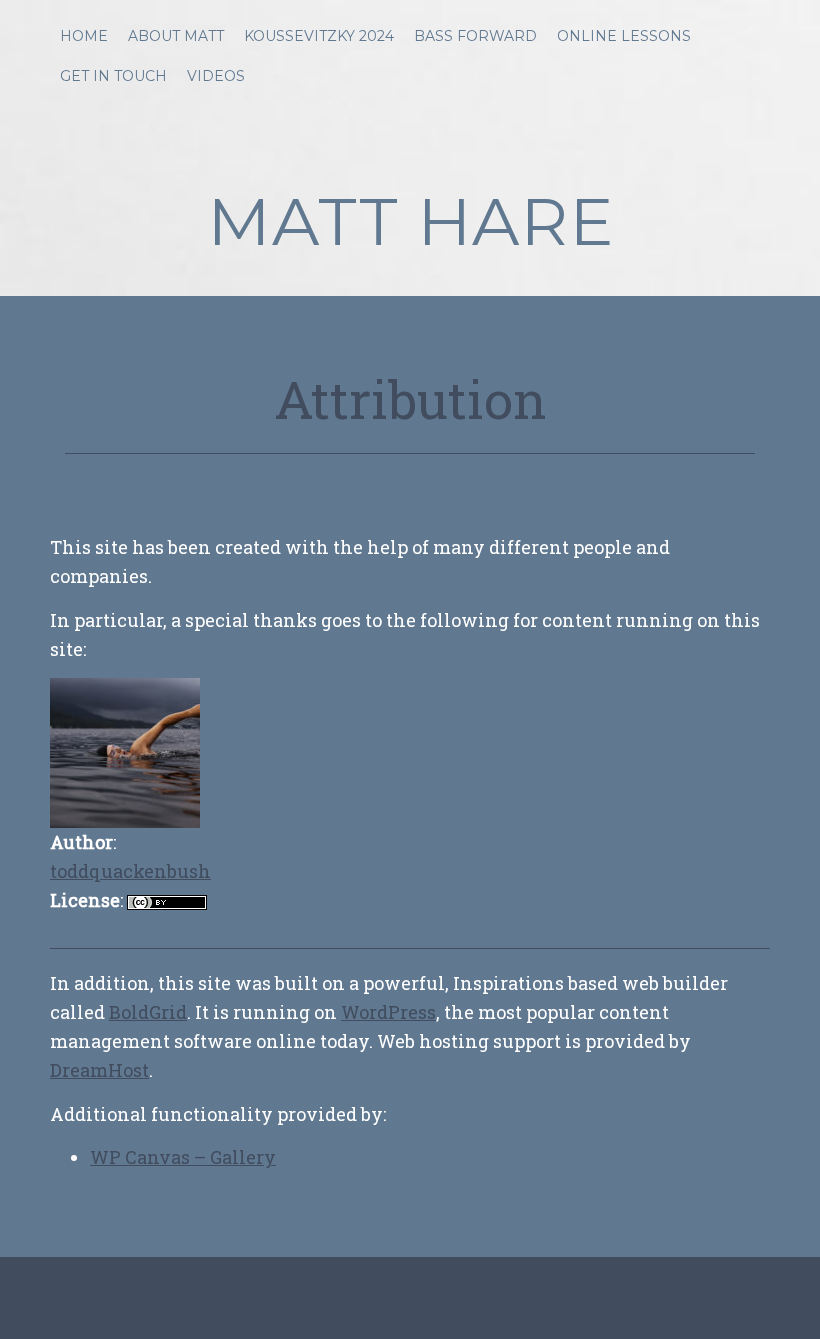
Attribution (410, 399)
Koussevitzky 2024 (319, 36)
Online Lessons (624, 36)
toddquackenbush (130, 871)
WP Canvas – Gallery (183, 1157)
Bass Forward (475, 36)
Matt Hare (410, 221)
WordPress (388, 1012)
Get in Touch (113, 76)
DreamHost (99, 1070)
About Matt (176, 36)
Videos (216, 76)
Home (84, 36)
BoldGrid (148, 1012)
